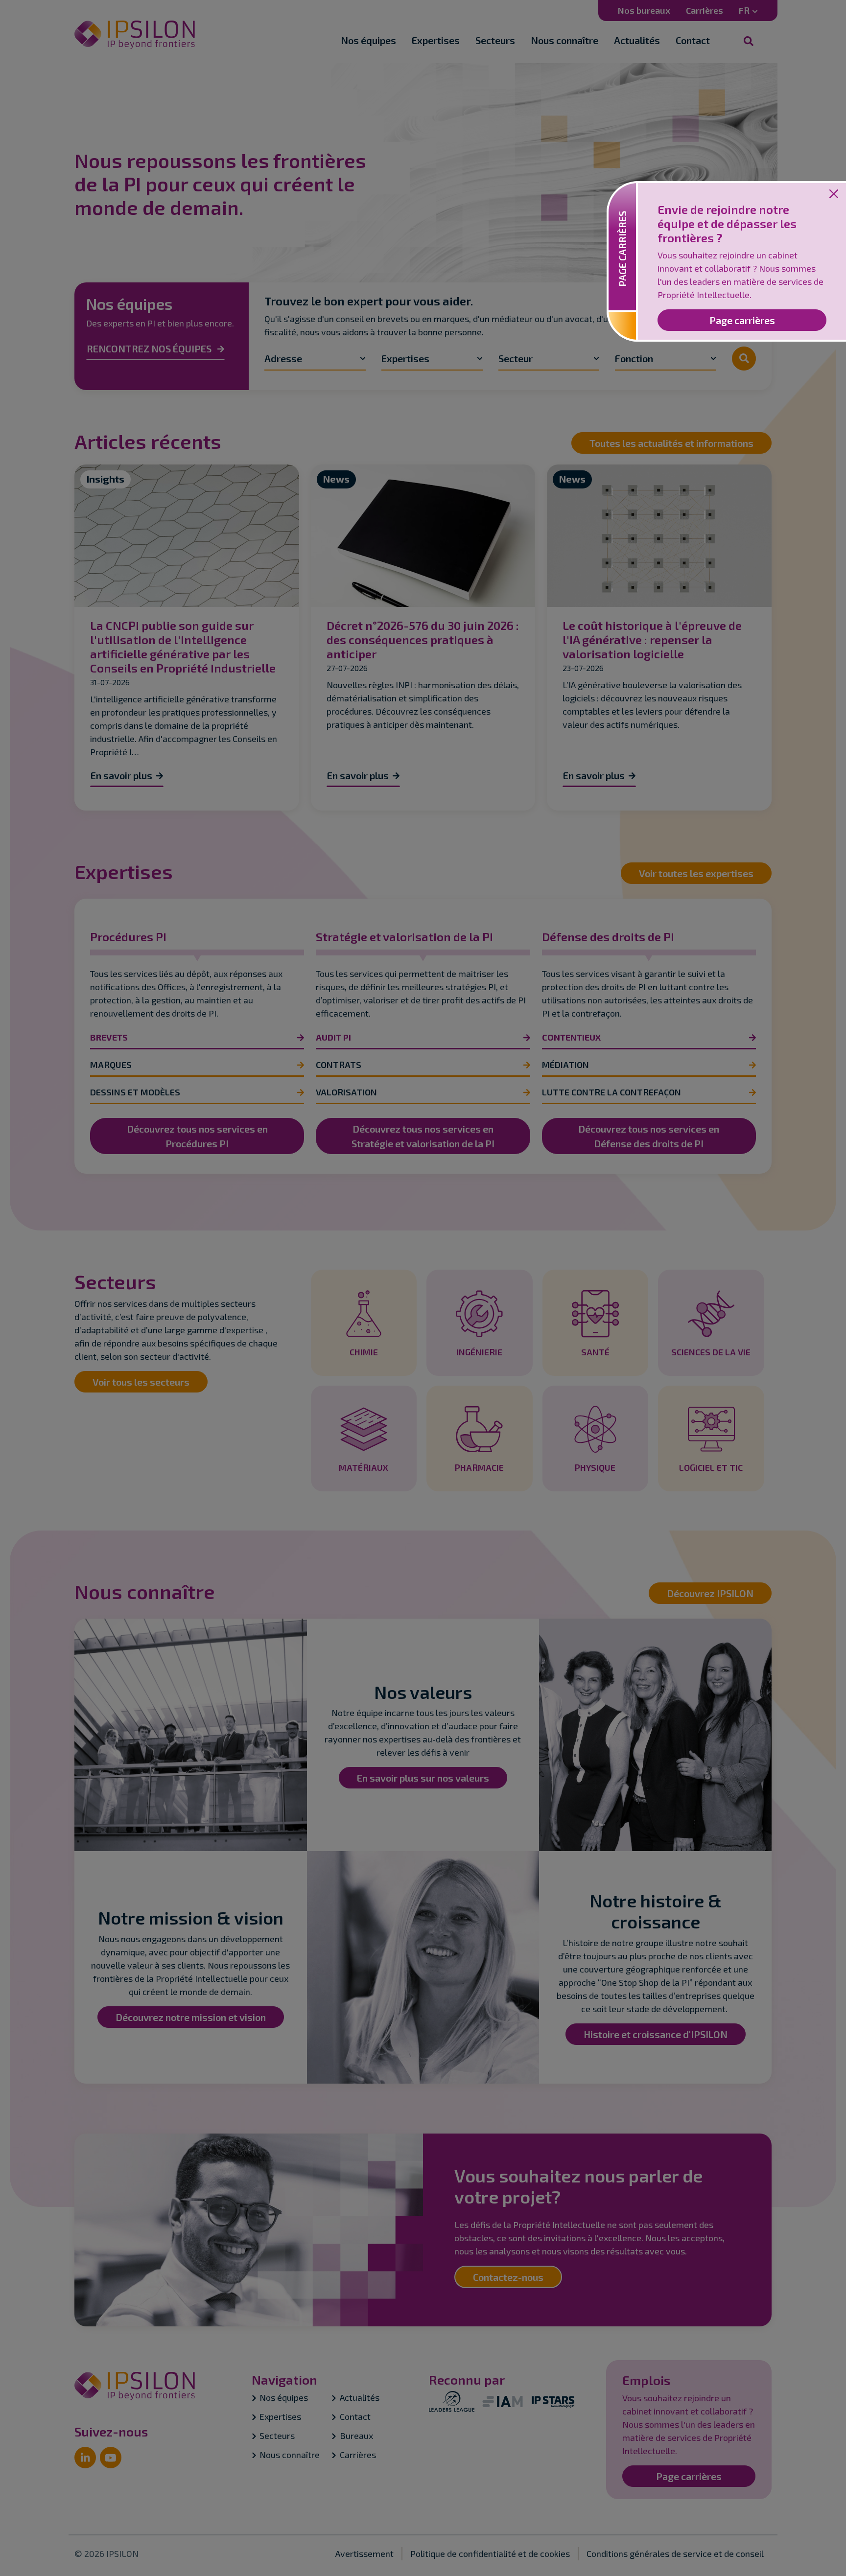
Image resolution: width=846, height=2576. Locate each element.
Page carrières (742, 320)
